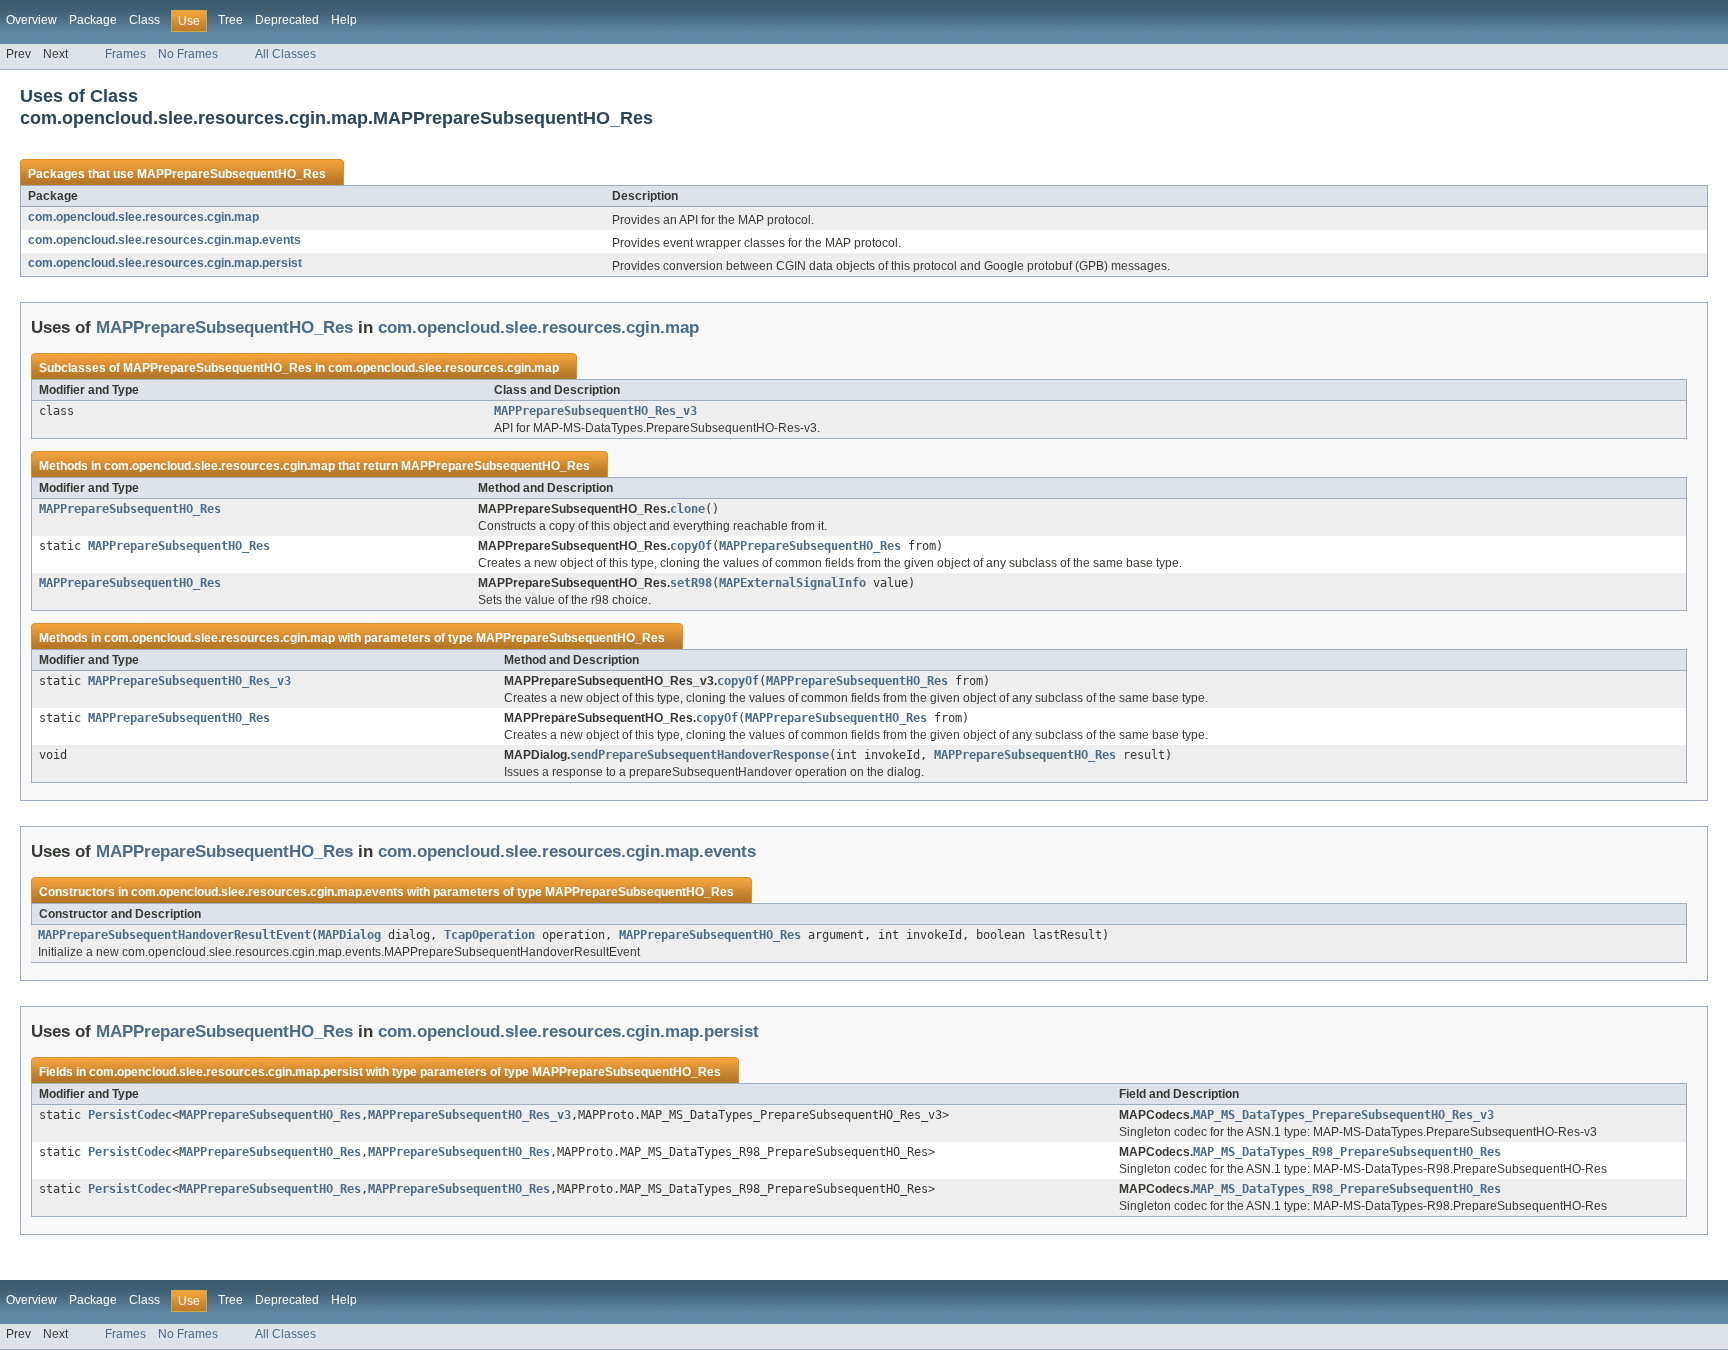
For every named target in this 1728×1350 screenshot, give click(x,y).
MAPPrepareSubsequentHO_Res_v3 (595, 411)
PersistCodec (130, 1115)
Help (344, 20)
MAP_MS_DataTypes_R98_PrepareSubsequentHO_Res (1347, 1152)
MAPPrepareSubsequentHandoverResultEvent (174, 935)
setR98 (691, 583)
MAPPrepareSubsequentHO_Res (231, 174)
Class (144, 20)
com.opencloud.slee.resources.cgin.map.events (164, 240)
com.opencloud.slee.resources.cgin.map (143, 217)
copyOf (691, 546)
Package (93, 20)
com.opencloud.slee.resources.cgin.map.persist (165, 263)
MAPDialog (349, 935)
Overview (31, 20)
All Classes (285, 54)
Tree (230, 20)
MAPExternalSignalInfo (792, 583)
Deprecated (287, 20)
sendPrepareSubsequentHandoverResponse (699, 755)
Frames (125, 54)
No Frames (188, 54)
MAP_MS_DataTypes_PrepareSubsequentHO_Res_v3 (1343, 1115)
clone (687, 509)
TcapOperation (489, 935)
